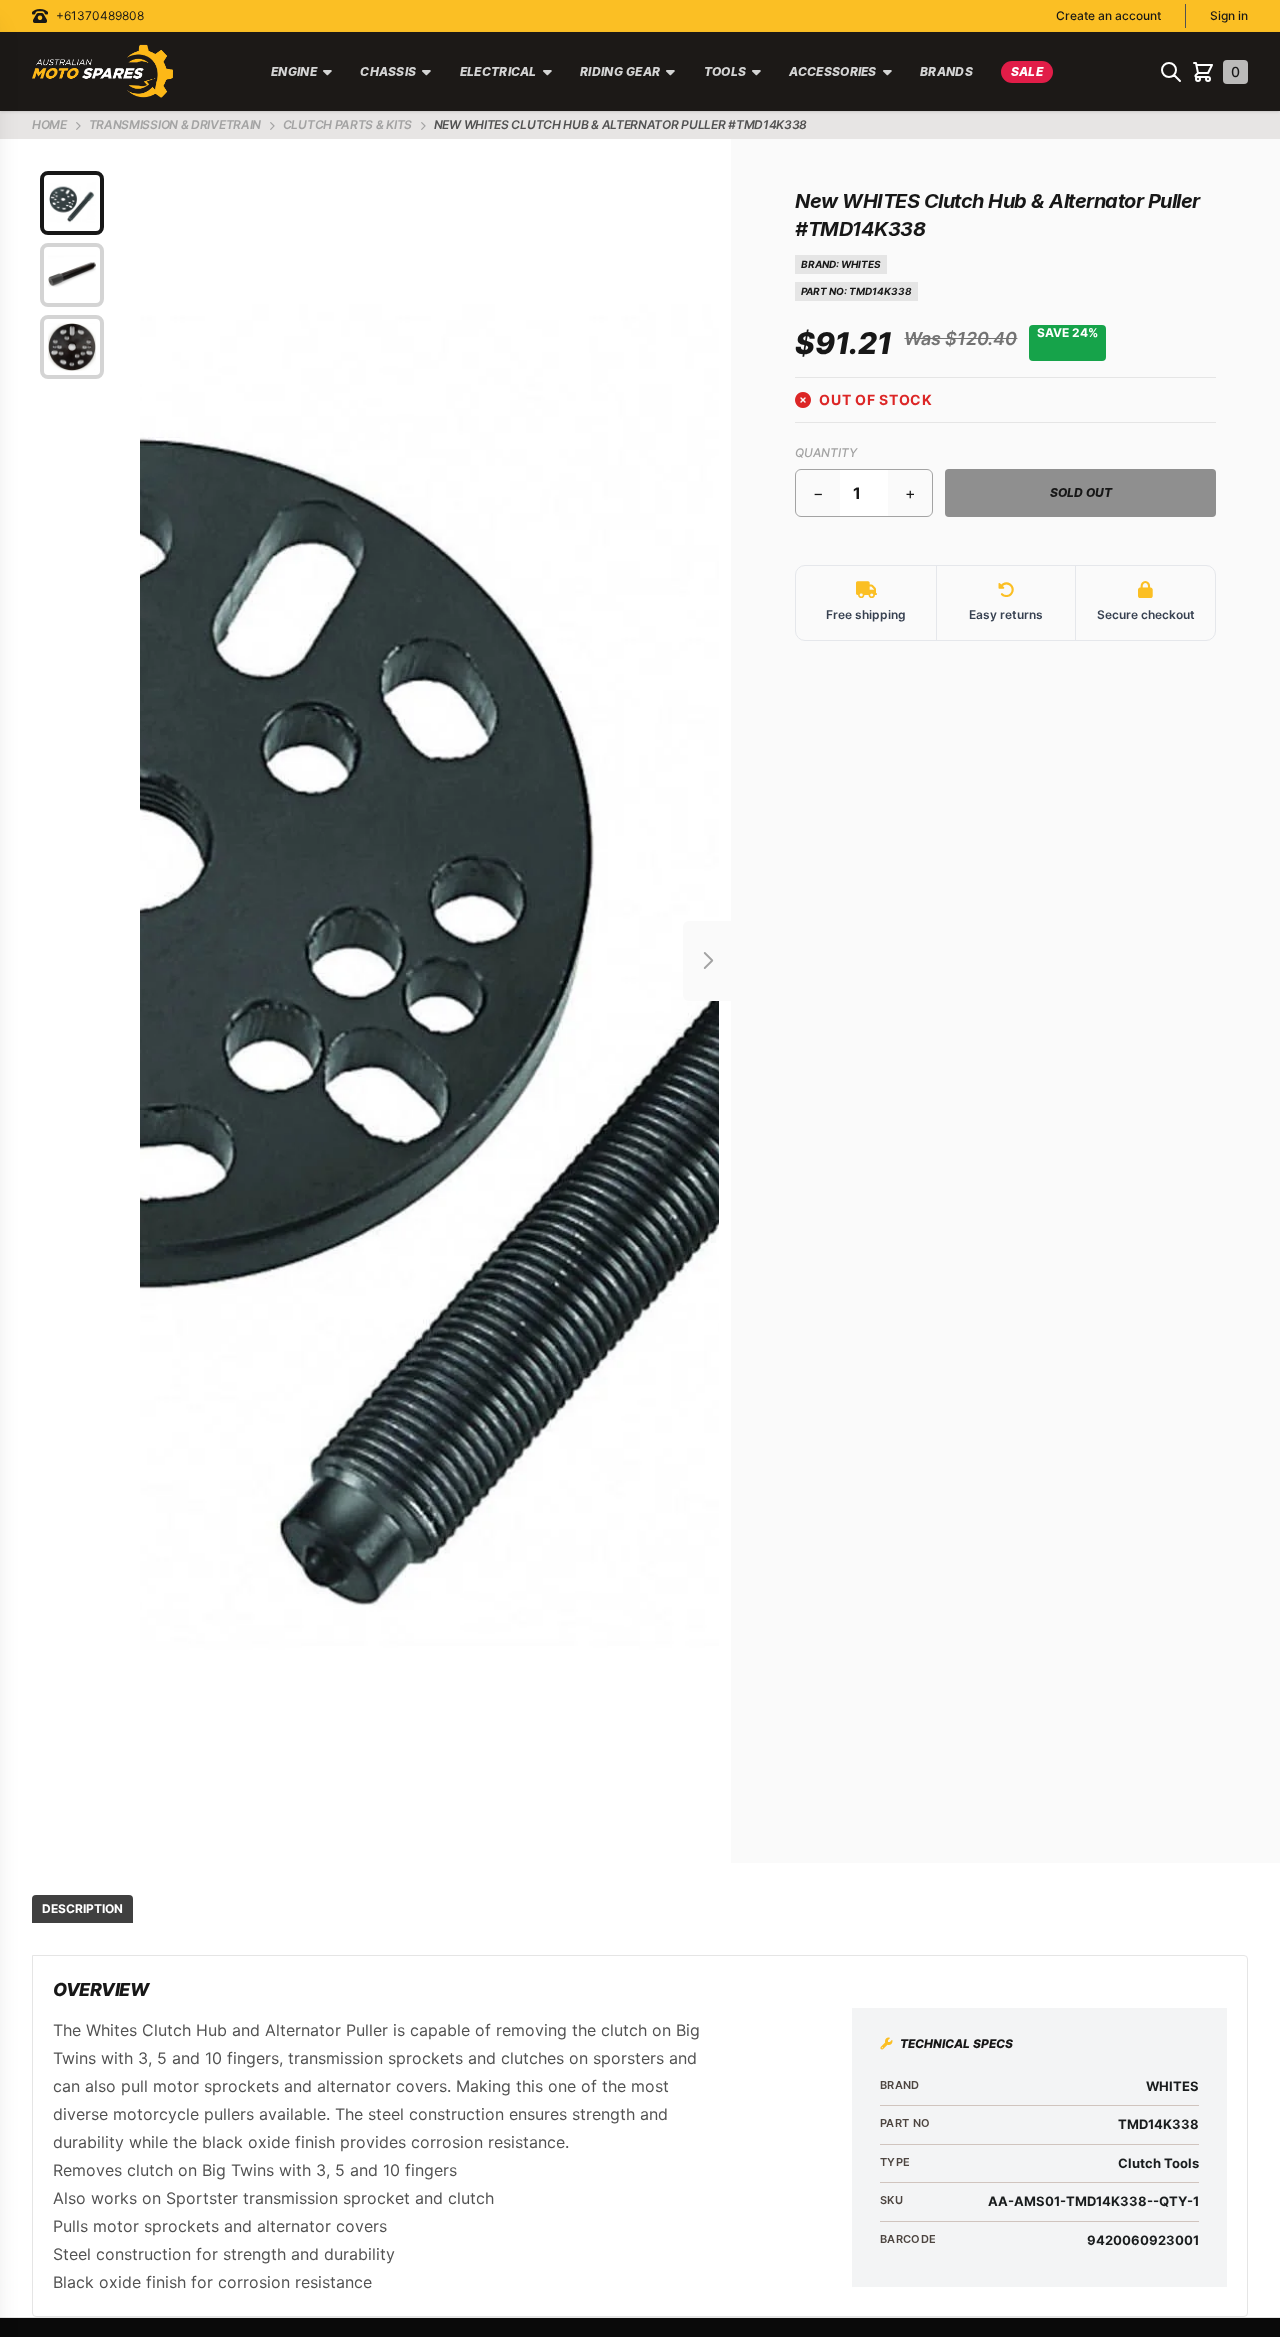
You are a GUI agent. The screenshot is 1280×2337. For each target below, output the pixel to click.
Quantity (826, 452)
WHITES (861, 264)
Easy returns (1006, 614)
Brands (946, 71)
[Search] (1171, 72)
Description (82, 1908)
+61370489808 (100, 15)
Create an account (1108, 15)
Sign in (1229, 15)
